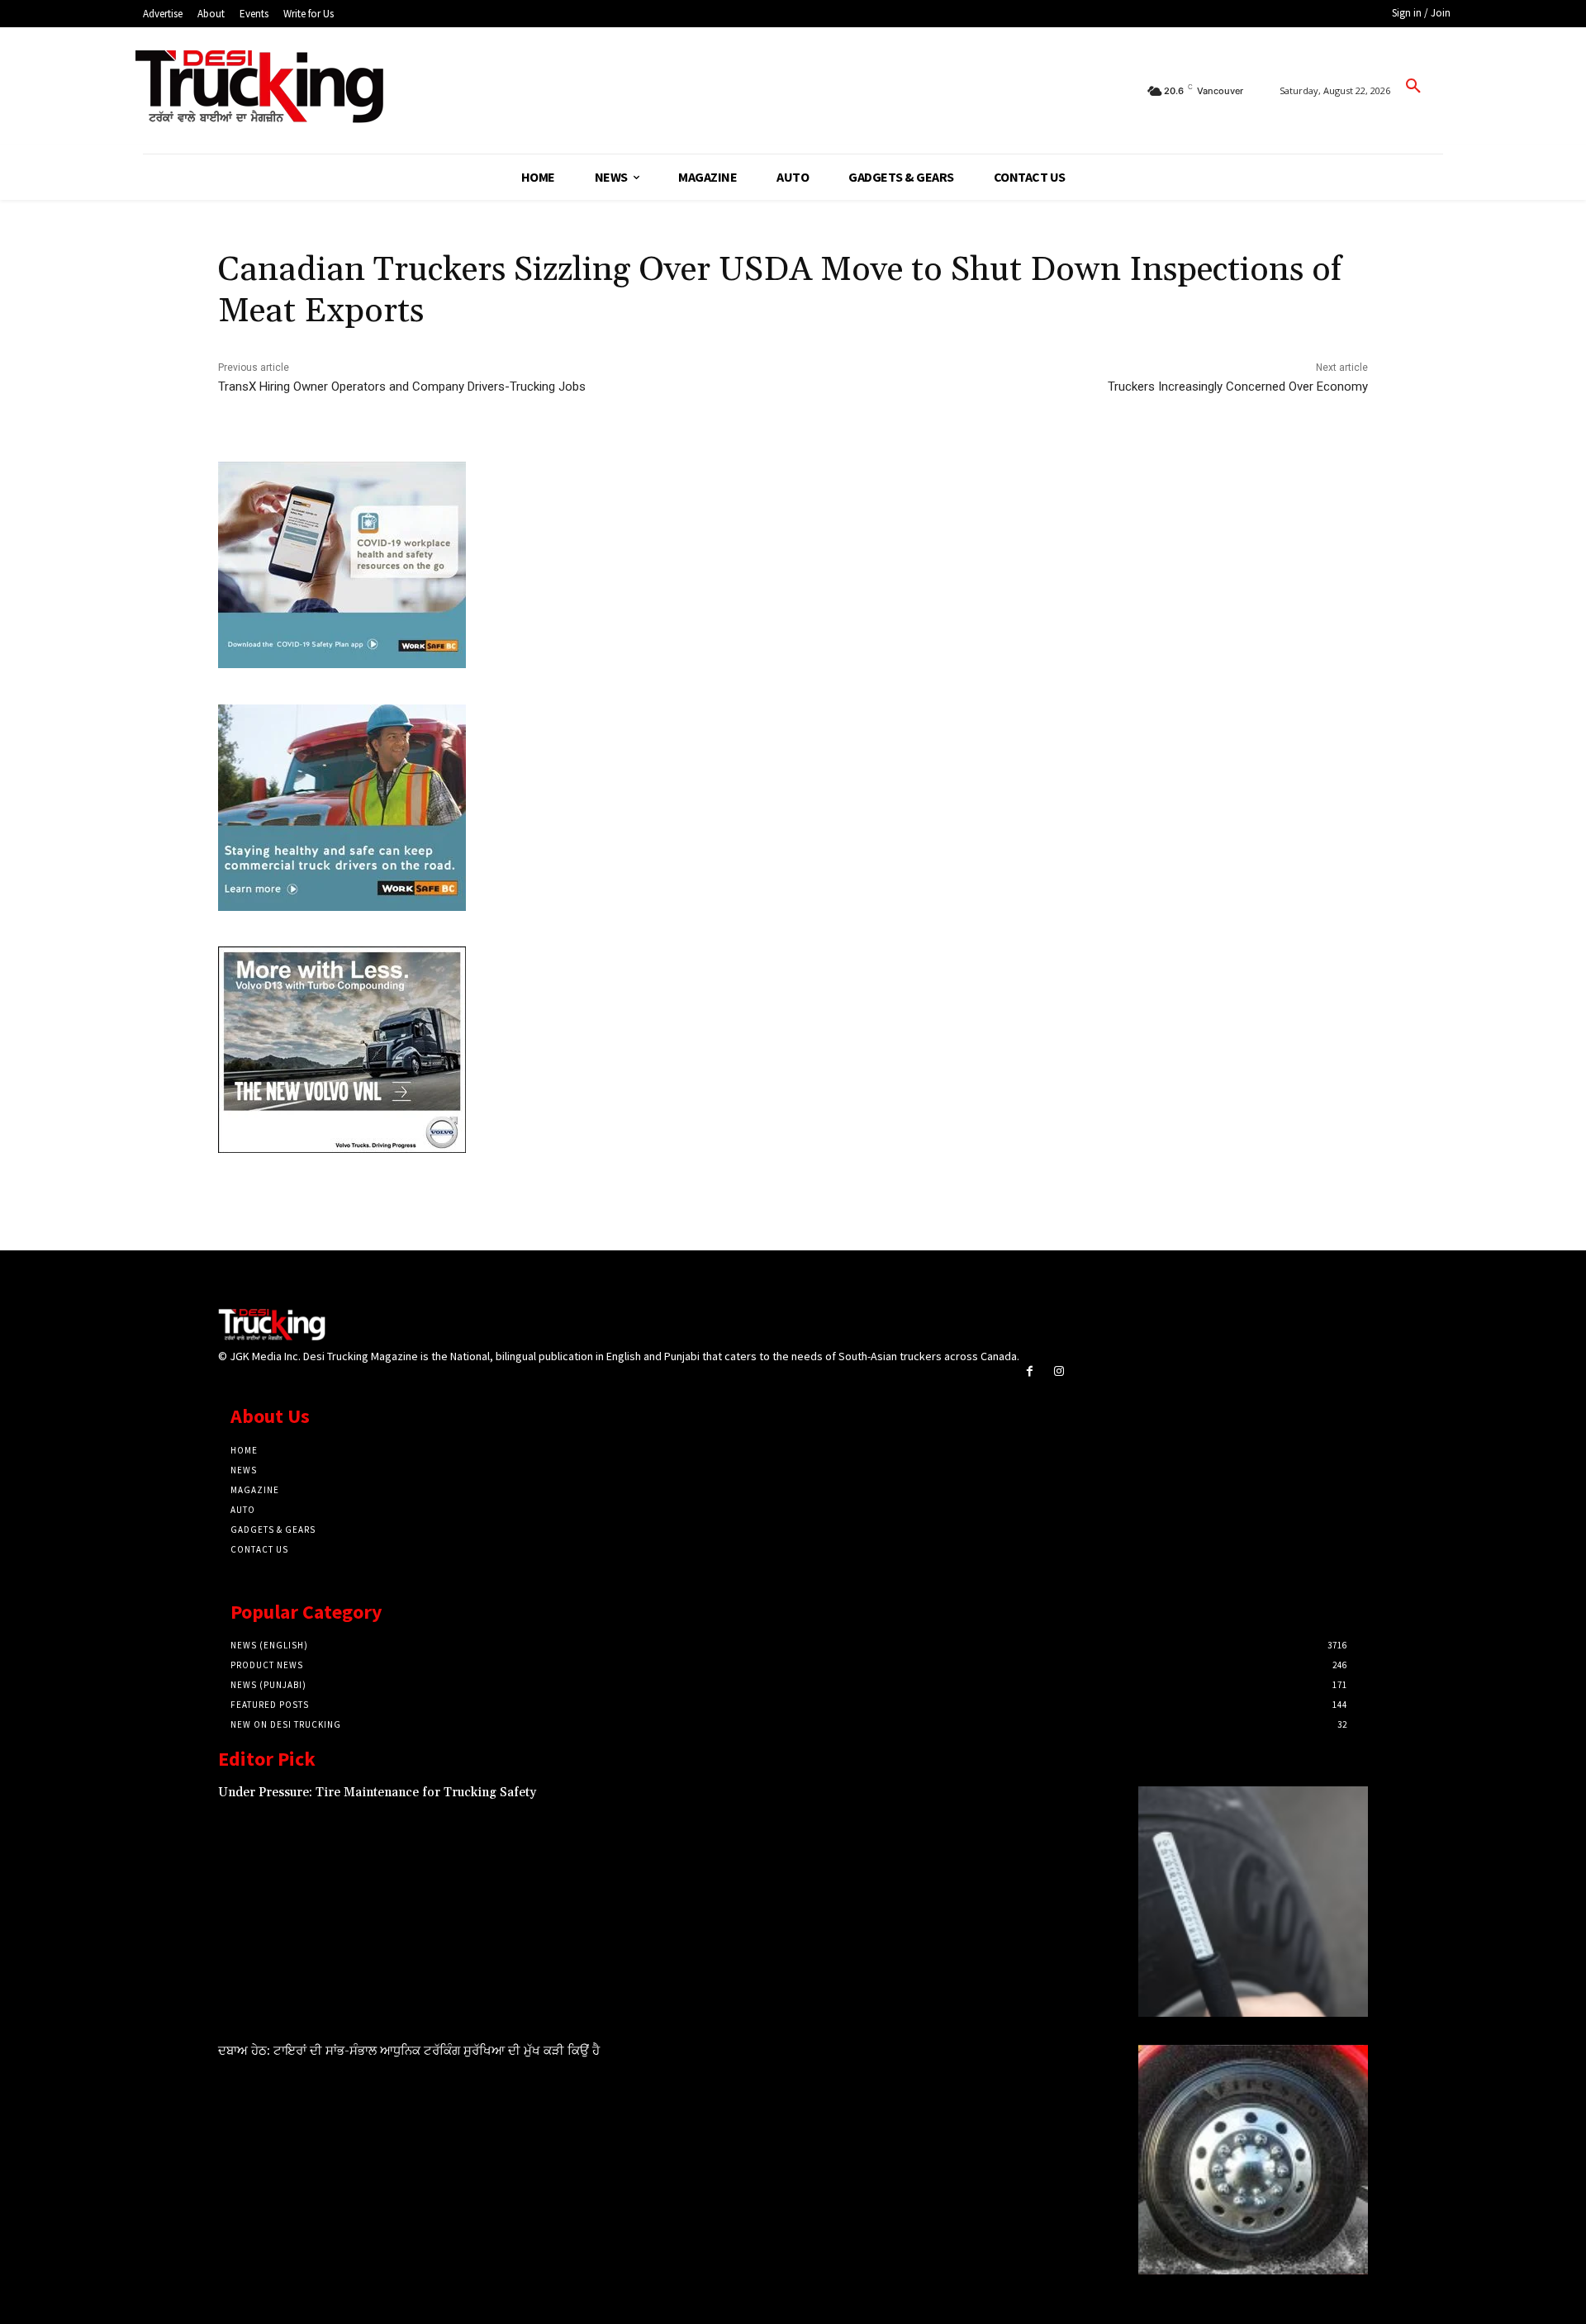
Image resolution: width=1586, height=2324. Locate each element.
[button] (1413, 87)
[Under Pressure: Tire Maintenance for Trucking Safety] (1253, 1901)
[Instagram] (1059, 1371)
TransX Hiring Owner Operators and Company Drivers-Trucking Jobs (402, 387)
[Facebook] (1030, 1371)
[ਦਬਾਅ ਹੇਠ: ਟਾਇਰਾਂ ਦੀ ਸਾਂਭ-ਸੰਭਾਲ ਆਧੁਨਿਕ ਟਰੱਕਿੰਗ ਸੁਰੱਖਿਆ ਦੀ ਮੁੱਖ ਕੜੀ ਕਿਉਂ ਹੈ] (1253, 2160)
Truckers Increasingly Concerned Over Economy (1238, 387)
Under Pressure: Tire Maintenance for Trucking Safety (377, 1793)
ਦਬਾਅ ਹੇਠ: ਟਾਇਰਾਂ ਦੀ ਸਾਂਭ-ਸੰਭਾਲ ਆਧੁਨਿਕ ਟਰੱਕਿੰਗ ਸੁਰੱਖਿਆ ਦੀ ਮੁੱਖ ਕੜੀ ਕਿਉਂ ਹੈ (409, 2051)
